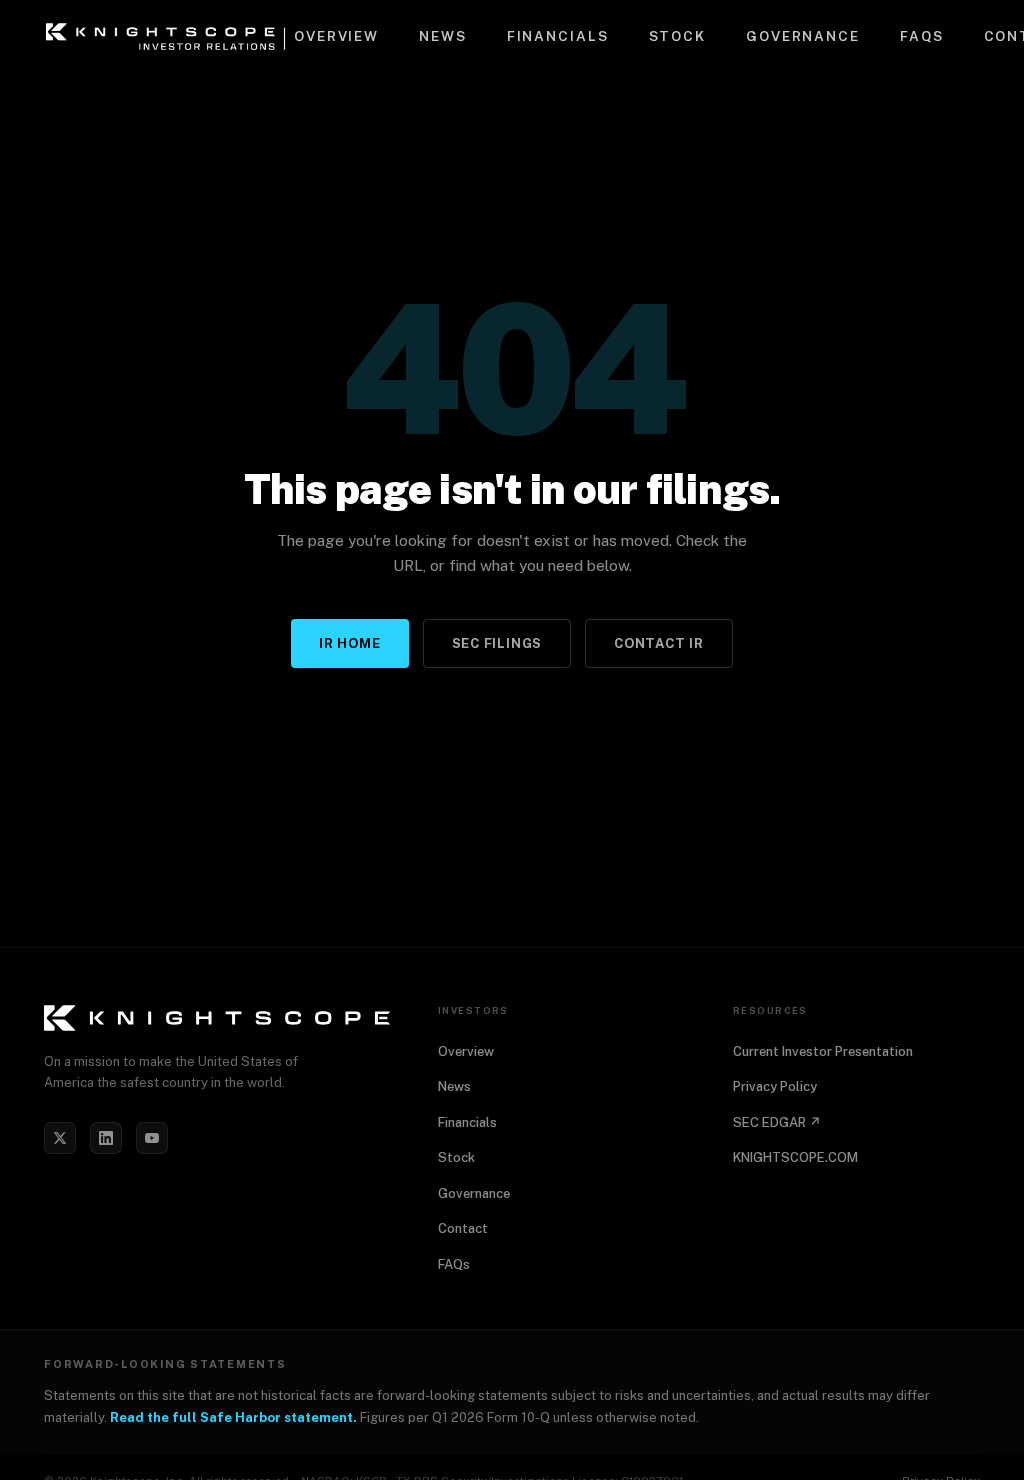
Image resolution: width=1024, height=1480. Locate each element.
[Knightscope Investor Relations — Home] (169, 36)
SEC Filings (497, 643)
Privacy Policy (775, 1086)
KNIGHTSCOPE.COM (795, 1157)
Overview (336, 36)
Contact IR (659, 643)
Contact (463, 1228)
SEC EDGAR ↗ (777, 1122)
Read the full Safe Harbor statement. (233, 1417)
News (443, 36)
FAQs (922, 36)
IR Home (349, 643)
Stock (677, 36)
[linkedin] (106, 1138)
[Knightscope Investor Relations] (217, 1018)
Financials (558, 36)
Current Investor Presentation (823, 1051)
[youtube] (152, 1138)
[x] (60, 1138)
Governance (803, 36)
